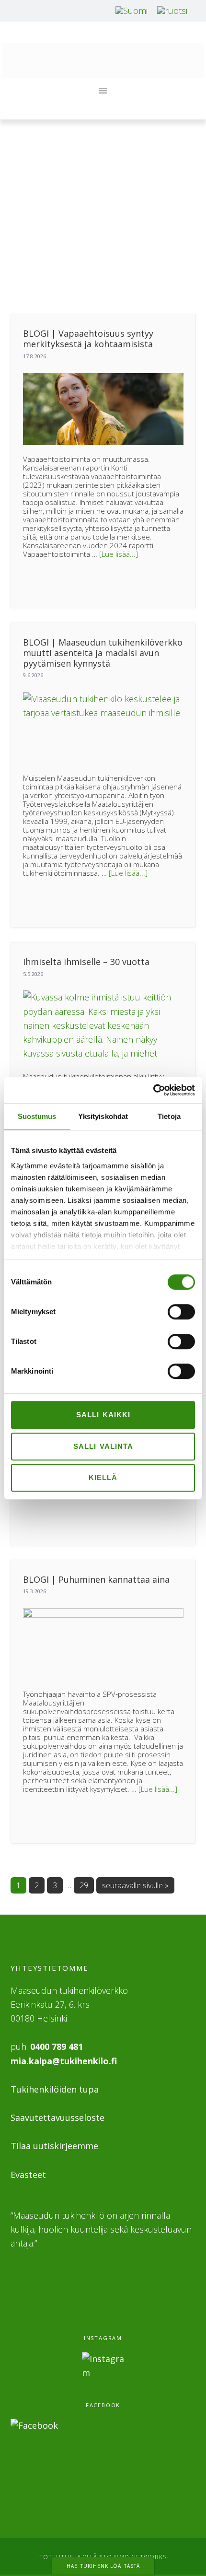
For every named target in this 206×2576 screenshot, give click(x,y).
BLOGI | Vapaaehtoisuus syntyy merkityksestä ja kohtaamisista (88, 339)
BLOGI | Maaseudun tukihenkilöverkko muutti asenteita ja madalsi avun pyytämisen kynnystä (103, 653)
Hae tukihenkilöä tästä (103, 2566)
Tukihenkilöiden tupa (55, 2089)
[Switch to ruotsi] (172, 10)
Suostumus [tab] (37, 1116)
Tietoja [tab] (169, 1116)
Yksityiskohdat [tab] (103, 1116)
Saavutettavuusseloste (57, 2117)
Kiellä (103, 1477)
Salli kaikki (103, 1415)
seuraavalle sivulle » (135, 1885)
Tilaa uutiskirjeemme (54, 2146)
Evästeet (28, 2175)
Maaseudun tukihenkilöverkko (103, 60)
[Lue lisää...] (119, 554)
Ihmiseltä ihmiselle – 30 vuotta (86, 962)
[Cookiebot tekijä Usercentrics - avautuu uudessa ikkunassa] (153, 1090)
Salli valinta (103, 1446)
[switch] (181, 1312)
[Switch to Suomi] (132, 10)
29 (86, 1885)
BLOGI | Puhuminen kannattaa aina (96, 1579)
